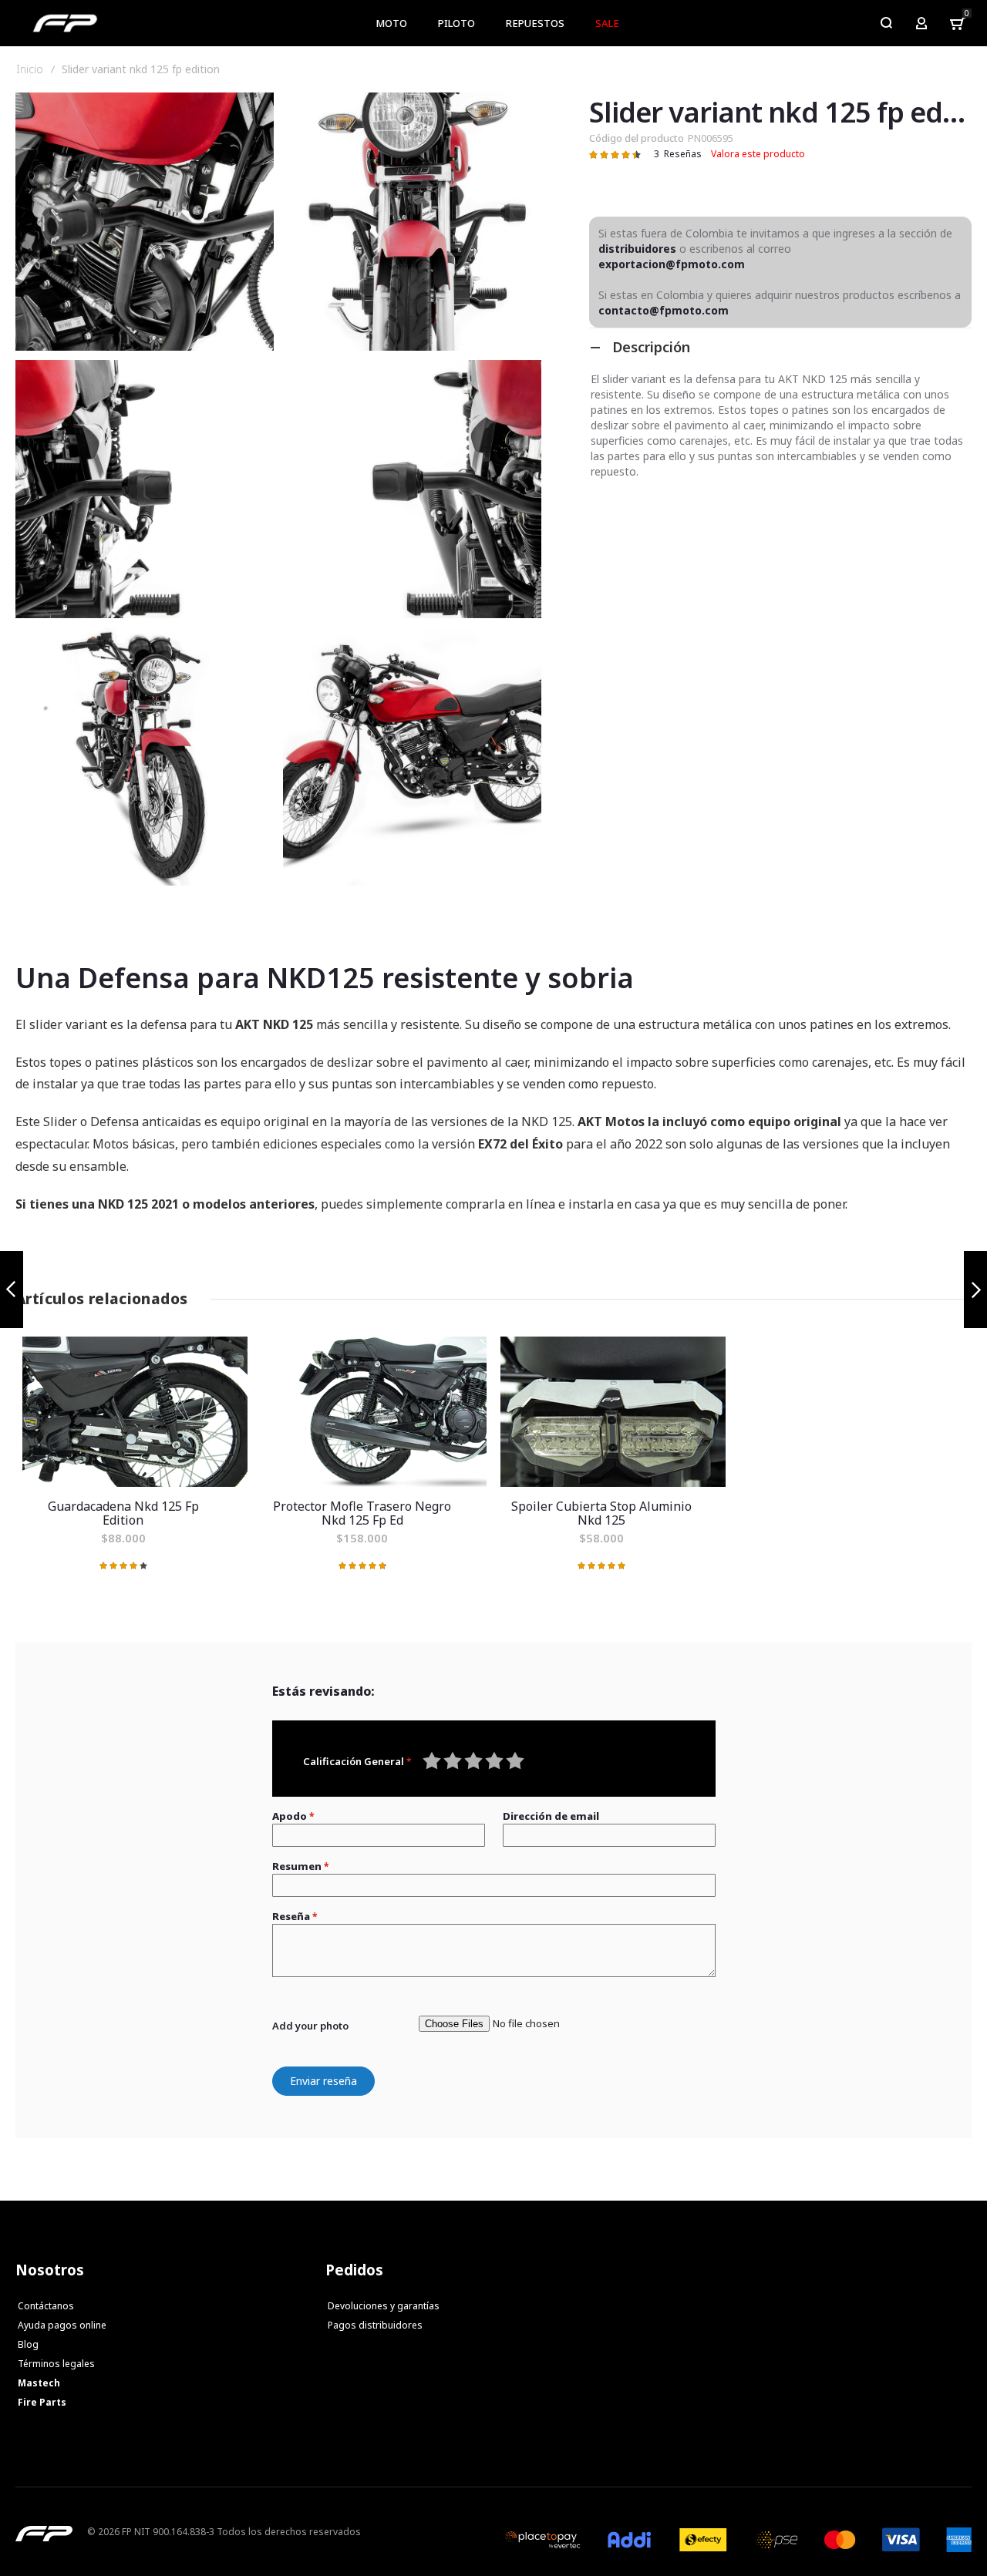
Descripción (651, 347)
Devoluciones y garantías (384, 2306)
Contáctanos (46, 2306)
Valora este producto (758, 154)
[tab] (780, 347)
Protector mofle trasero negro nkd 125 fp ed (374, 1412)
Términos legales (56, 2364)
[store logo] (65, 23)
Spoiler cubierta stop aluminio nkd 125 (613, 1412)
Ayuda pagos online (62, 2325)
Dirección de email (551, 1816)
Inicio (30, 69)
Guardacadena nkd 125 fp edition (135, 1412)
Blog (28, 2344)
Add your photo (310, 2026)
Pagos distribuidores (375, 2325)
